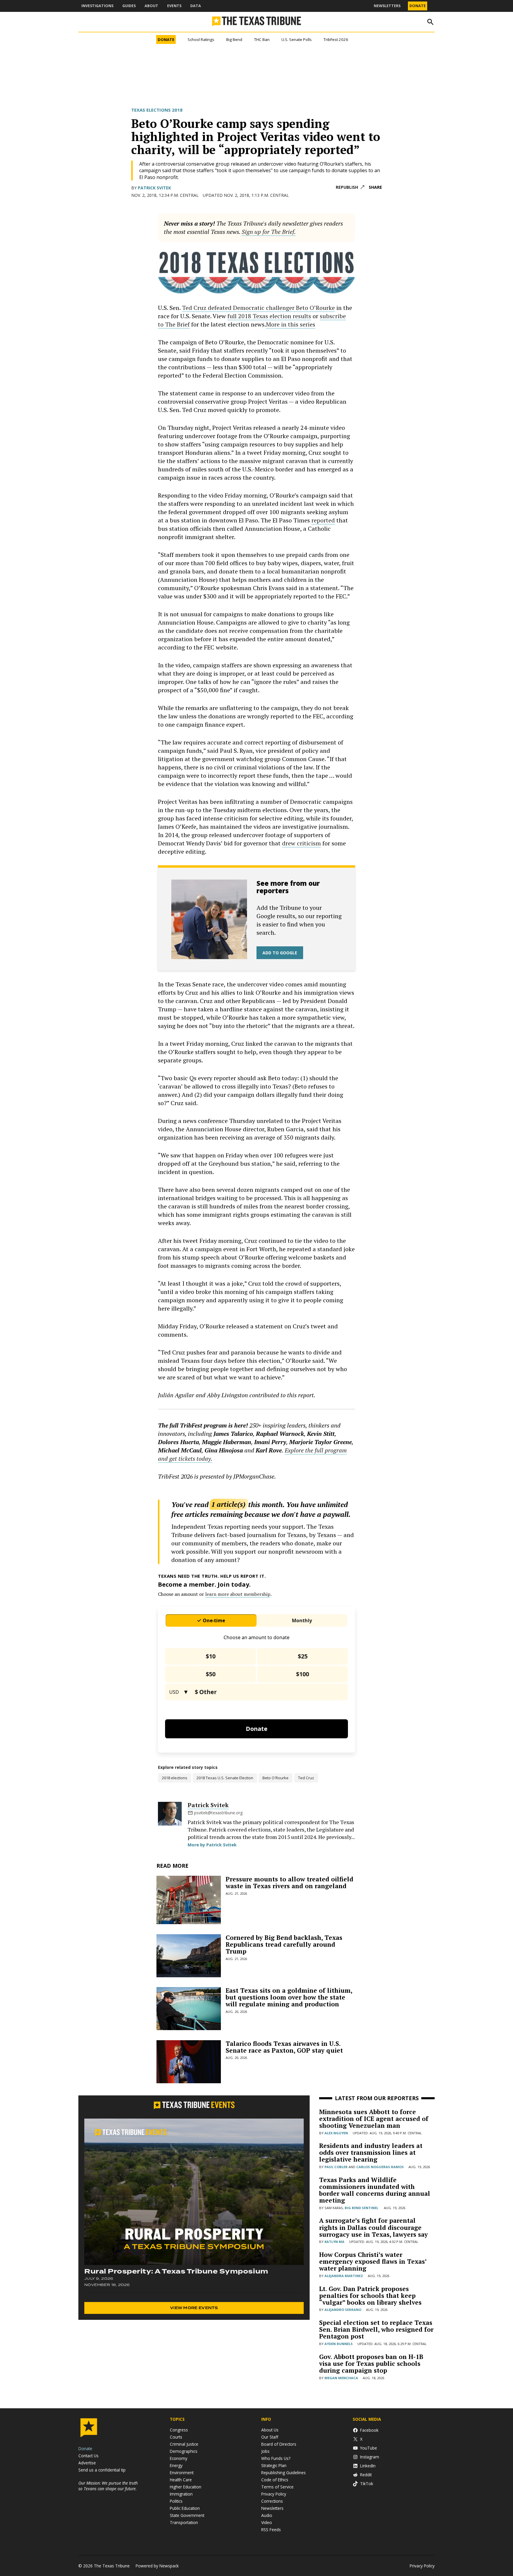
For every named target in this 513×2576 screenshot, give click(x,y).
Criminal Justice (184, 2444)
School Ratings (201, 39)
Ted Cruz (306, 1778)
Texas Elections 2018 (157, 110)
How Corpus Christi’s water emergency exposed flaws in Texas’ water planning (373, 2261)
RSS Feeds (271, 2530)
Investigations (97, 6)
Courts (176, 2437)
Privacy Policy (274, 2494)
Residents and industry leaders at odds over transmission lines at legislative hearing (371, 2152)
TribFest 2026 (336, 39)
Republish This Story (350, 187)
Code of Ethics (275, 2480)
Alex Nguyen (336, 2133)
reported (323, 520)
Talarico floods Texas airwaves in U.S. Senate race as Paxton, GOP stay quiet (284, 2047)
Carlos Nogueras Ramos (380, 2167)
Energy (176, 2465)
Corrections (272, 2501)
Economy (179, 2458)
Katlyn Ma (334, 2242)
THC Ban (262, 39)
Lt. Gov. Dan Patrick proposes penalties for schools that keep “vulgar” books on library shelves (370, 2295)
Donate (418, 6)
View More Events (194, 2308)
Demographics (184, 2451)
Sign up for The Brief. (269, 232)
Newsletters (387, 6)
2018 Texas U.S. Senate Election (225, 1778)
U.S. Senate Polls (297, 39)
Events (174, 6)
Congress (179, 2430)
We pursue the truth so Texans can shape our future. (108, 2486)
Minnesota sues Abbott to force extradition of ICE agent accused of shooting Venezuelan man (374, 2119)
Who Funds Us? (276, 2458)
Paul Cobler (336, 2167)
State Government (187, 2515)
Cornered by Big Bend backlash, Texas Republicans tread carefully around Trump (284, 1944)
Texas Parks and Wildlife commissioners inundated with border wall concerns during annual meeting (375, 2190)
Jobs (265, 2451)
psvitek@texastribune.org (218, 1813)
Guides (129, 6)
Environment (182, 2473)
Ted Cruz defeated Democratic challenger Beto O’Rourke (258, 308)
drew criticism (301, 843)
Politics (176, 2501)
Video (267, 2522)
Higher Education (186, 2487)
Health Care (181, 2480)
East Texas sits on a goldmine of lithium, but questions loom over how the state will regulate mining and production (289, 1997)
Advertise (87, 2463)
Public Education (185, 2508)
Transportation (184, 2522)
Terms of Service (277, 2487)
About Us (270, 2430)
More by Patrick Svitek (212, 1845)
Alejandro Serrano (343, 2310)
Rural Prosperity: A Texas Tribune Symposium (176, 2271)
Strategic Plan (274, 2465)
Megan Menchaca (341, 2378)
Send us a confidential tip (102, 2470)
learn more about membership (238, 1594)
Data (196, 6)
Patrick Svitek (154, 188)
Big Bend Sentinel (361, 2208)
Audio (267, 2515)
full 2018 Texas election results (269, 316)
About (151, 6)
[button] (256, 228)
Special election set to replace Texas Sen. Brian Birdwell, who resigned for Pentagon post (376, 2329)
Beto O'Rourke (275, 1778)
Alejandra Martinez (344, 2276)
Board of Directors (279, 2444)
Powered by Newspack (157, 2566)
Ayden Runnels (339, 2344)
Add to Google (280, 953)
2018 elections (175, 1778)
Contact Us (88, 2456)
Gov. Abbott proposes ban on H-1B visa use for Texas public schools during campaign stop (371, 2363)
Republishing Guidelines (284, 2473)
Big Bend (234, 39)
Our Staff (270, 2437)
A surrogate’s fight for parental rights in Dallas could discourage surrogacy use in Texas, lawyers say (373, 2227)
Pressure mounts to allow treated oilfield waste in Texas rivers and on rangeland (289, 1882)
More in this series (291, 324)
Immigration (181, 2494)
